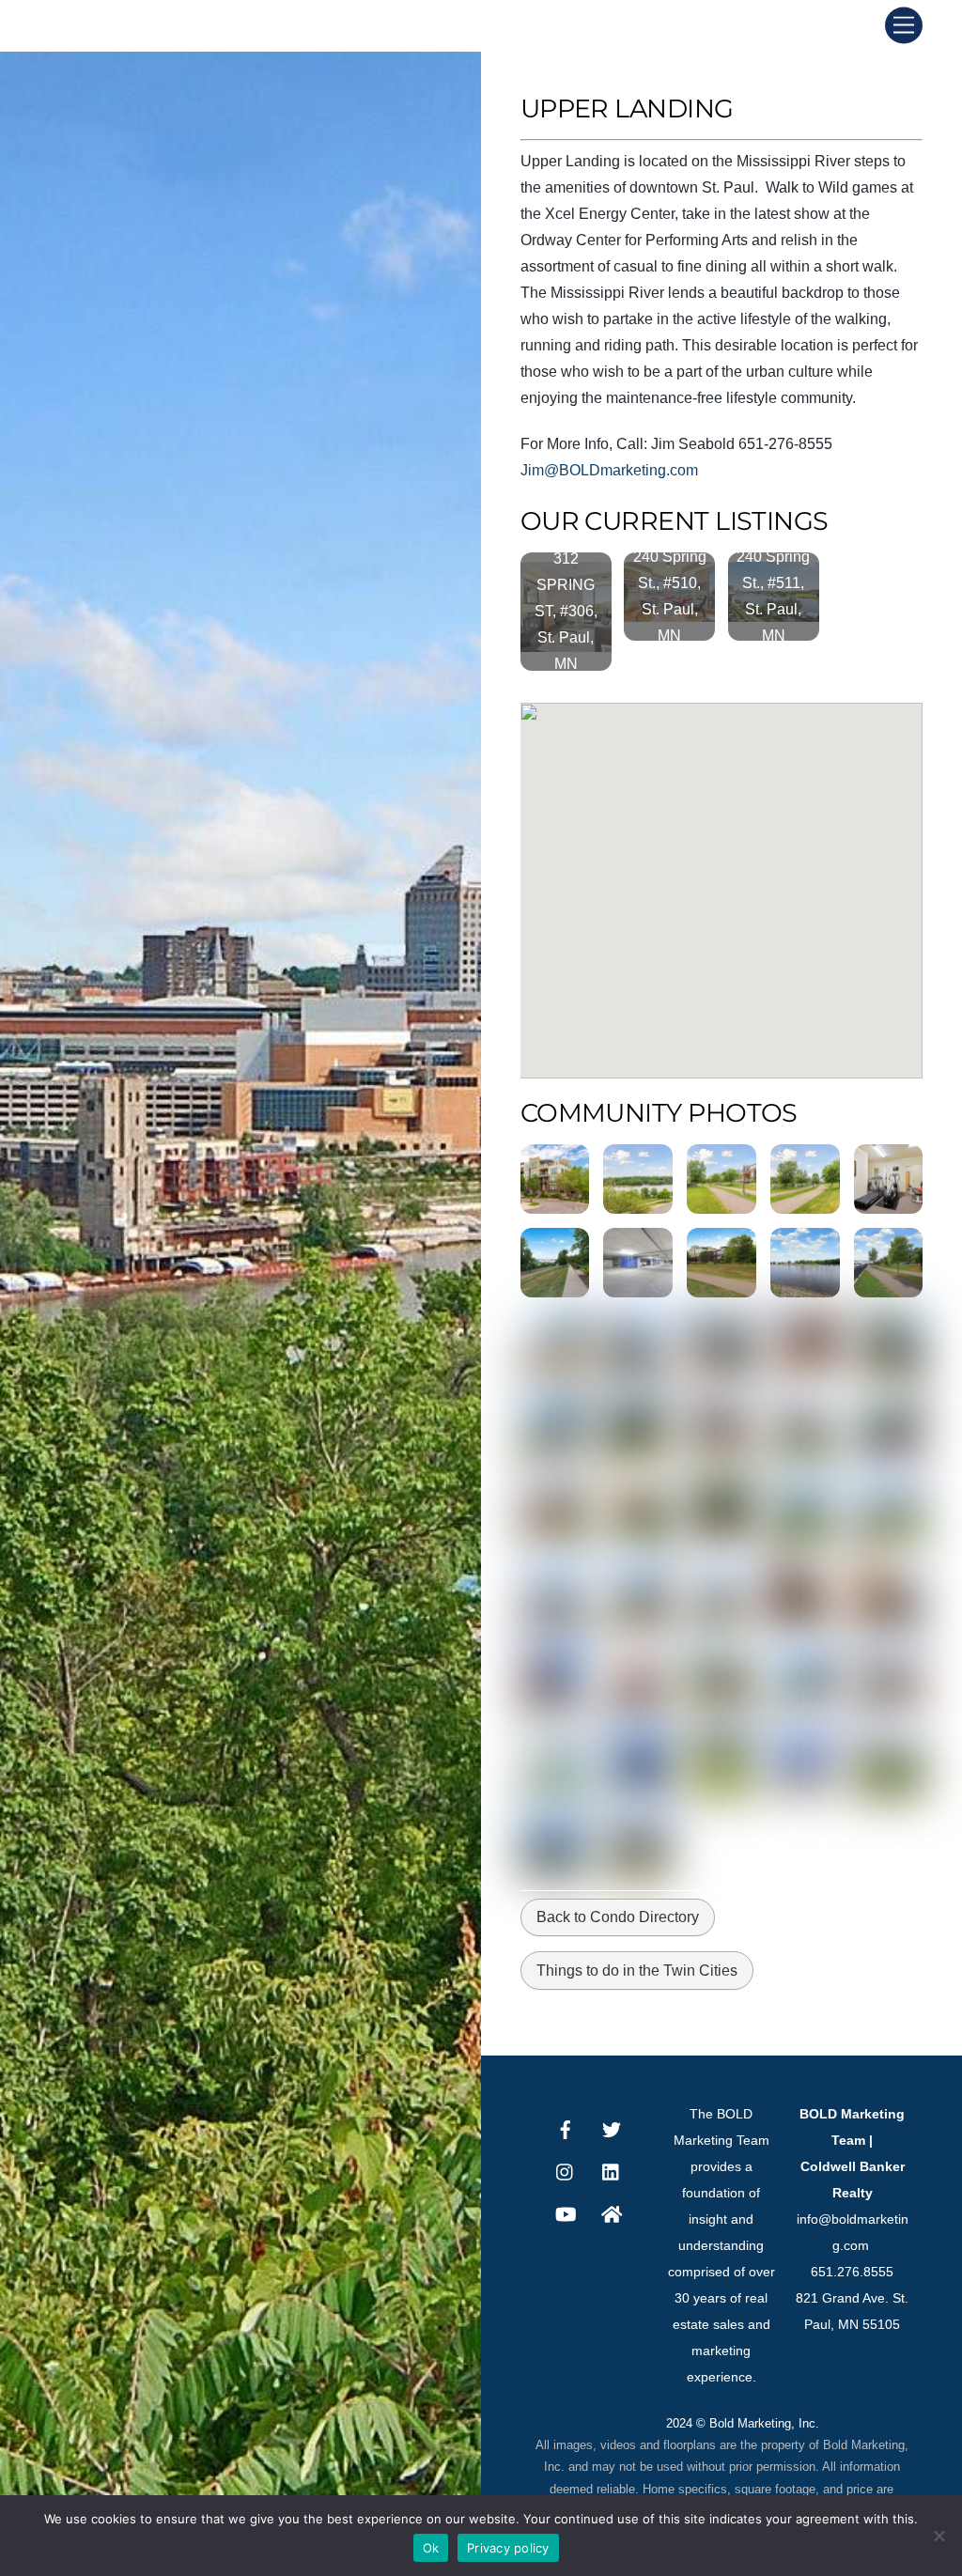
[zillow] (612, 2212)
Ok (431, 2548)
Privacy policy (508, 2548)
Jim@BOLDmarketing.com (609, 470)
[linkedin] (612, 2170)
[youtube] (566, 2212)
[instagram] (566, 2170)
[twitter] (612, 2128)
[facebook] (566, 2128)
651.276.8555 (852, 2272)
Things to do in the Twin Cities (637, 1971)
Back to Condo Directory (618, 1917)
